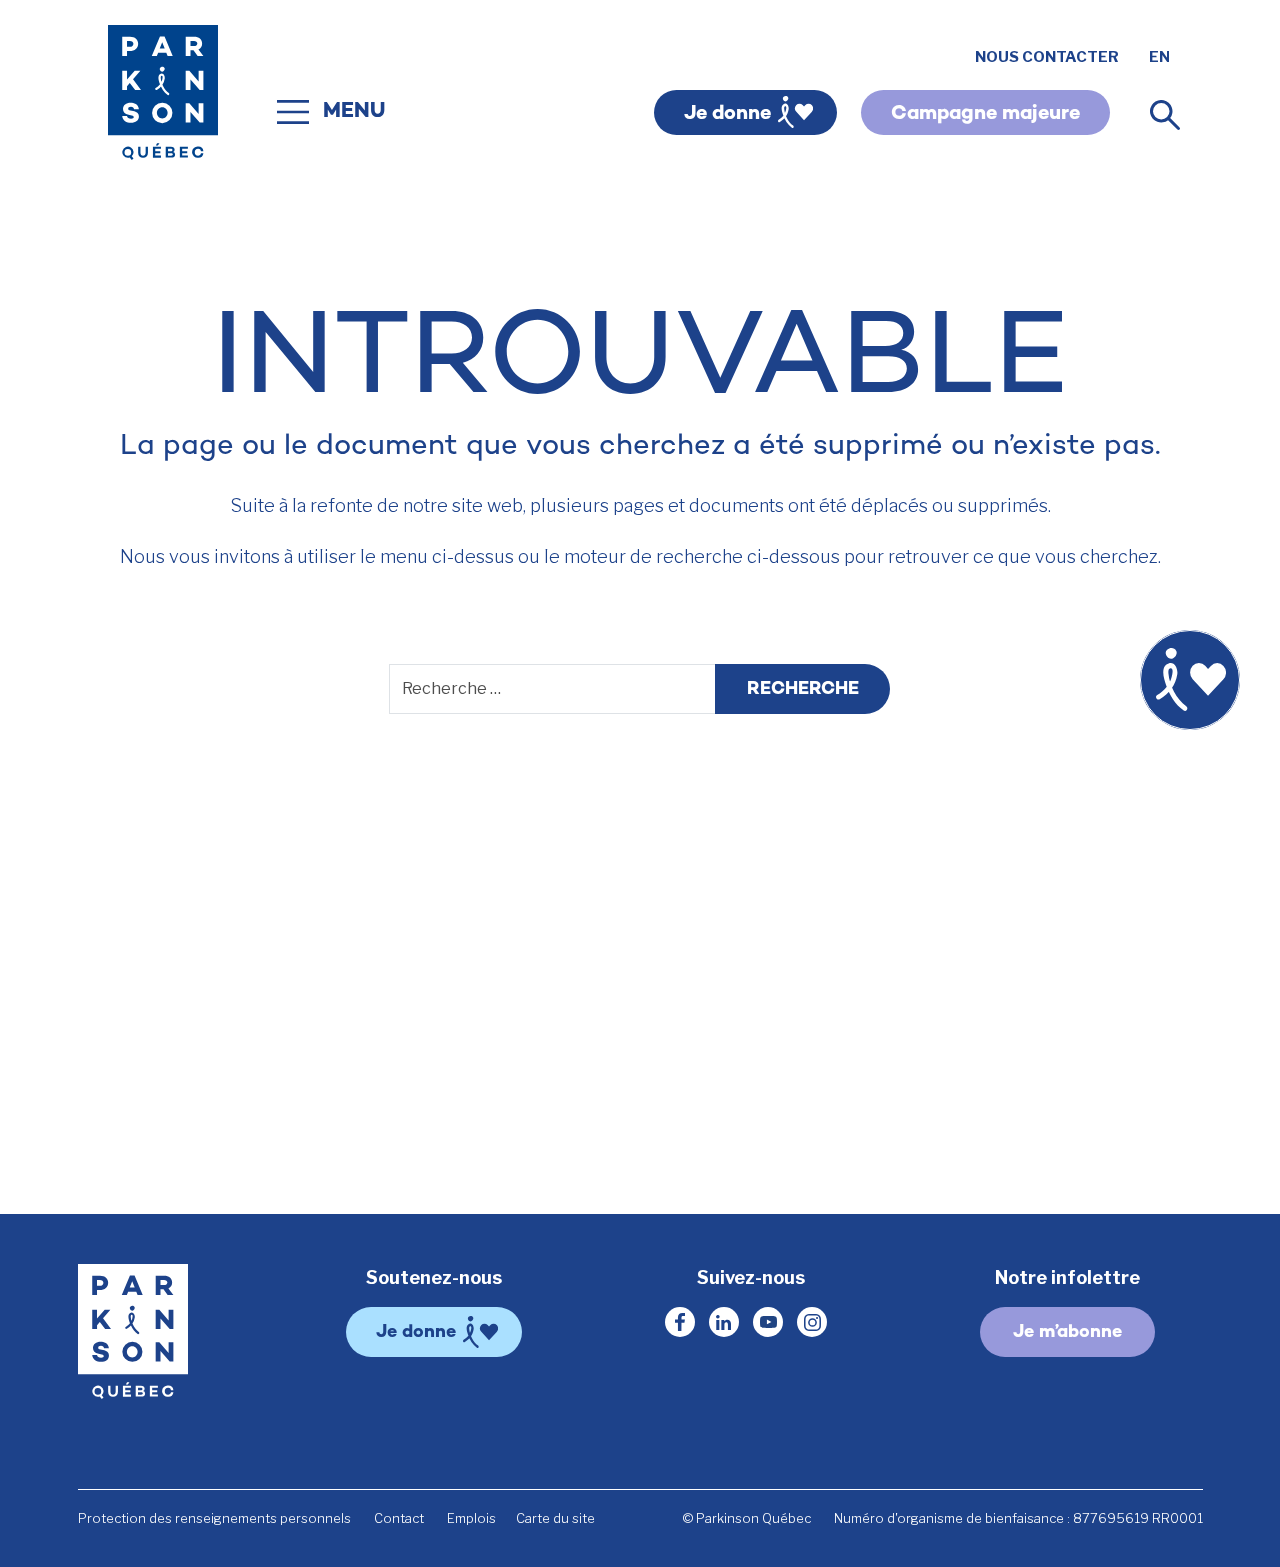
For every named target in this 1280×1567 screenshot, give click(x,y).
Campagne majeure (985, 114)
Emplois (471, 1518)
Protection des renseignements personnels (214, 1518)
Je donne (727, 114)
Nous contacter (1047, 57)
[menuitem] (1159, 57)
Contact (399, 1518)
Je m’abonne (1067, 1333)
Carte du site (555, 1518)
